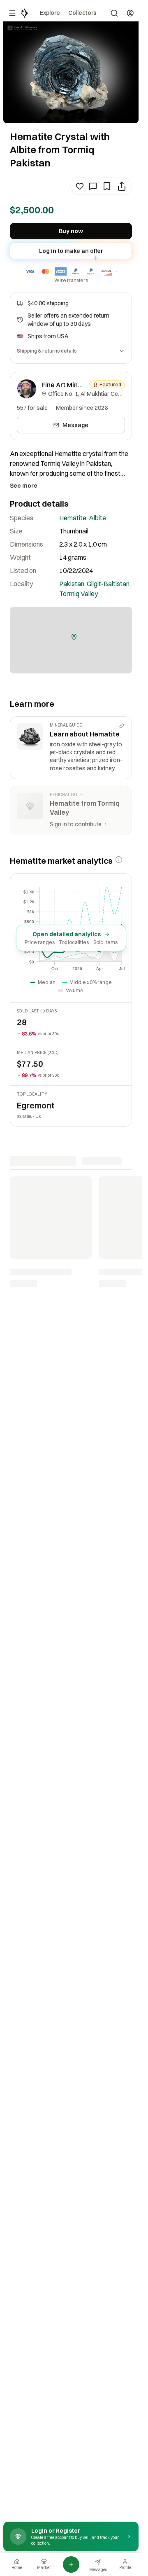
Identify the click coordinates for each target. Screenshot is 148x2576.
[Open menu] (12, 13)
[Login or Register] (130, 13)
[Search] (114, 13)
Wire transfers (71, 280)
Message (75, 425)
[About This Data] (119, 860)
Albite (97, 518)
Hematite (73, 518)
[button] (74, 637)
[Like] (80, 186)
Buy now (71, 231)
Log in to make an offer (71, 251)
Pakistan (72, 584)
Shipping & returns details (47, 351)
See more (24, 486)
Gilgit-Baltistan (108, 584)
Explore (50, 13)
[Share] (122, 186)
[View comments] (93, 186)
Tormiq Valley (79, 594)
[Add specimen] (71, 2564)
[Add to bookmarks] (107, 186)
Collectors (82, 13)
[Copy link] (122, 726)
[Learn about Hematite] (71, 748)
